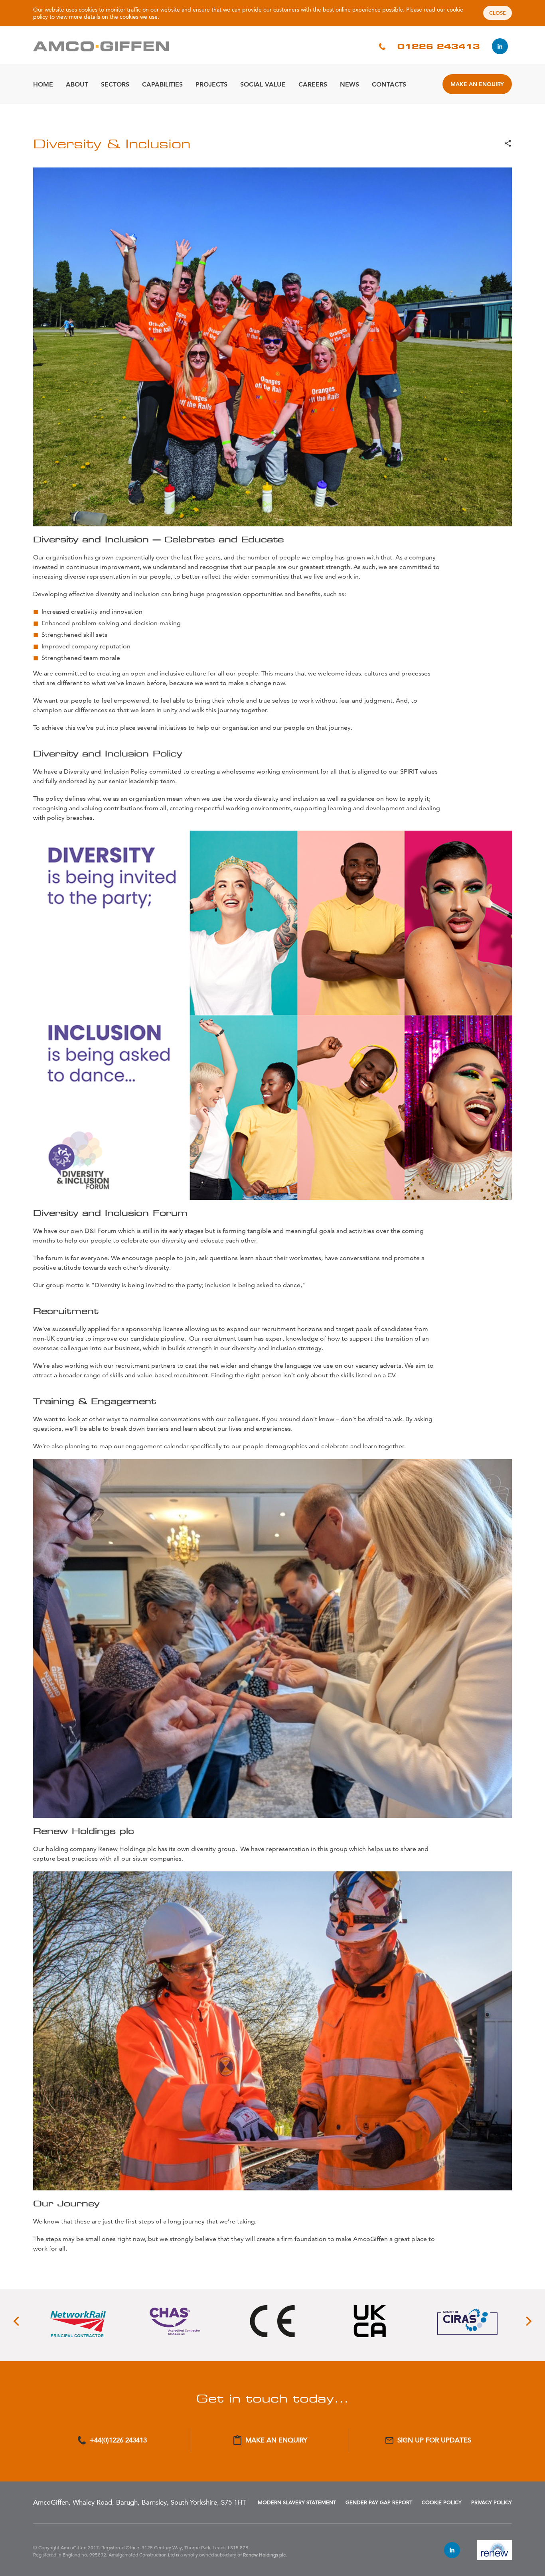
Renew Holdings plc (264, 2555)
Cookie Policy (442, 2502)
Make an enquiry (477, 84)
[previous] (17, 2321)
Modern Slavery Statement (297, 2502)
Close (498, 13)
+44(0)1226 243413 (118, 2440)
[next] (528, 2321)
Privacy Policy (492, 2502)
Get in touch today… (272, 2398)
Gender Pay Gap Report (379, 2502)
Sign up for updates (434, 2440)
